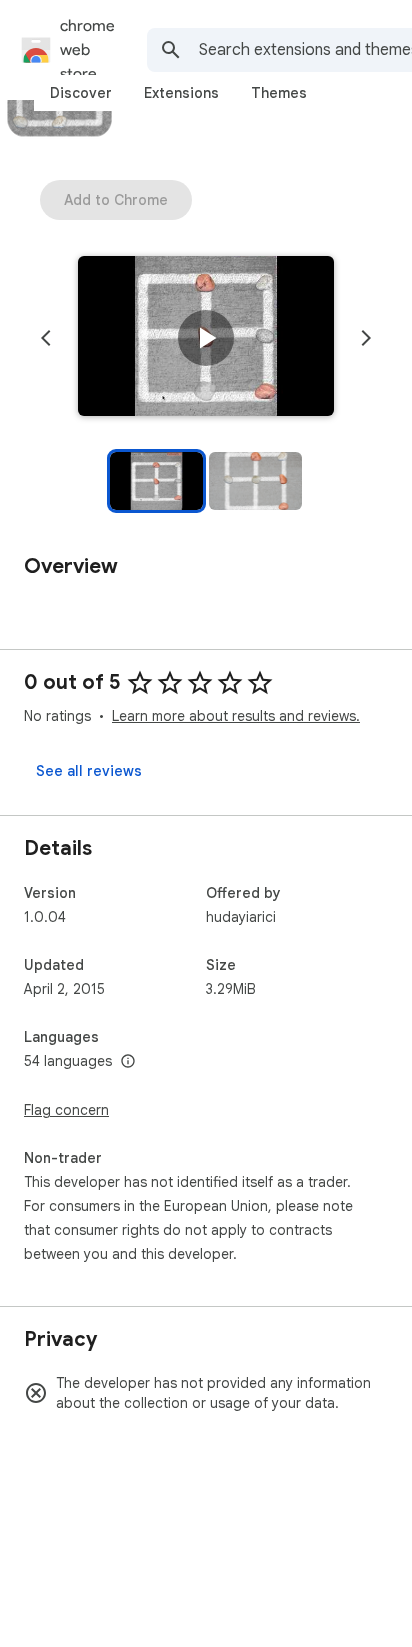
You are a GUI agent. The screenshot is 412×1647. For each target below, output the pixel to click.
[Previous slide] (46, 338)
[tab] (81, 93)
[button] (206, 338)
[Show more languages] (128, 1062)
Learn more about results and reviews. (236, 716)
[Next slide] (366, 338)
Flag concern (66, 1110)
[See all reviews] (89, 771)
